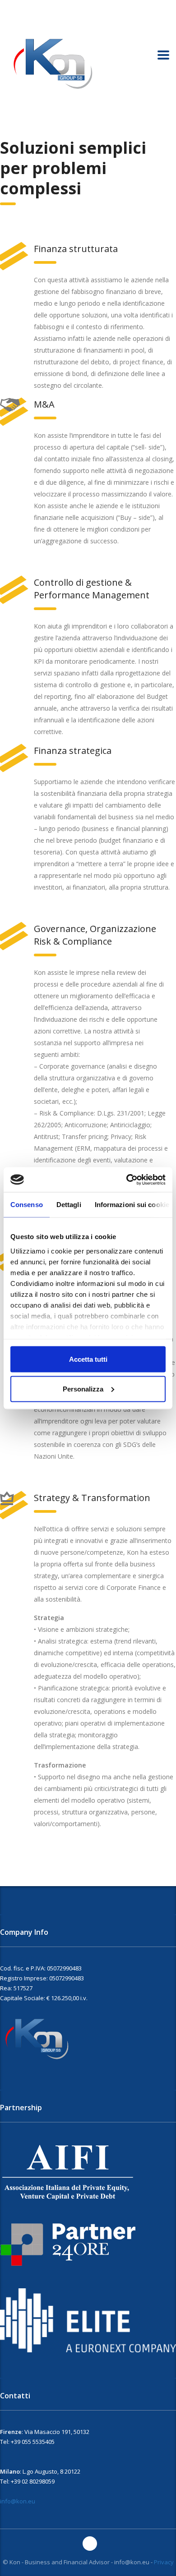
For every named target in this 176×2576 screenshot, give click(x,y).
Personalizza (83, 1389)
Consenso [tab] (27, 1205)
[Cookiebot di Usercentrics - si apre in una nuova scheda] (127, 1180)
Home (8, 126)
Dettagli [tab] (69, 1205)
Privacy (164, 2562)
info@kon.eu (18, 2501)
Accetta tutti (88, 1359)
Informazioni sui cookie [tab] (132, 1205)
